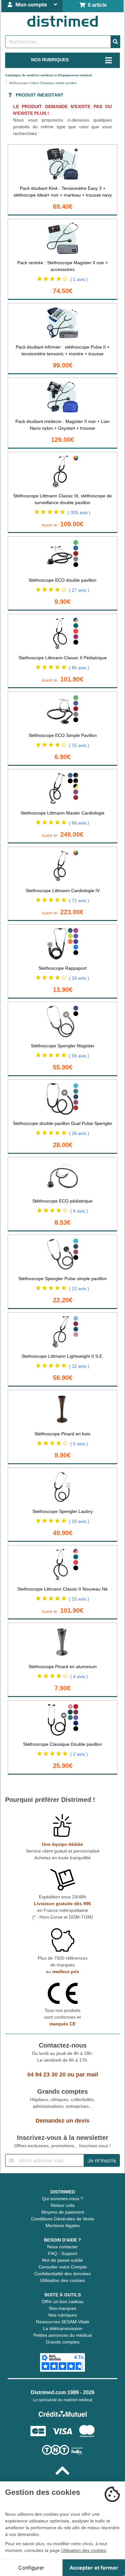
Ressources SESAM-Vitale (63, 2322)
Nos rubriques (63, 2315)
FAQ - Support (63, 2253)
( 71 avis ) (79, 900)
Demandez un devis (63, 2121)
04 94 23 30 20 (46, 2074)
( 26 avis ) (79, 1133)
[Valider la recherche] (115, 42)
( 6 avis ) (79, 1211)
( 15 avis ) (79, 745)
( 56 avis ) (79, 1056)
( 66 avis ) (79, 823)
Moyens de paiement (63, 2212)
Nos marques (63, 2308)
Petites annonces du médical (63, 2335)
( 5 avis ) (79, 1444)
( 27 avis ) (79, 590)
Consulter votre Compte (63, 2267)
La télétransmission (63, 2328)
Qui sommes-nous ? (63, 2199)
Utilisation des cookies (63, 2280)
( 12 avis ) (79, 1288)
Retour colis (63, 2205)
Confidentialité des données (63, 2274)
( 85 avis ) (79, 668)
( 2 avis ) (79, 1754)
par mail (87, 2074)
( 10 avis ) (79, 1521)
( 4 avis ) (79, 1677)
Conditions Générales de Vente (63, 2219)
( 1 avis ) (79, 279)
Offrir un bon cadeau (63, 2302)
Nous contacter (63, 2247)
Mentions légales (63, 2225)
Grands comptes (63, 2342)
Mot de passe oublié (63, 2260)
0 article (96, 5)
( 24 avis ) (79, 978)
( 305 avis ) (79, 512)
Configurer (31, 2568)
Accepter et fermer (94, 2568)
